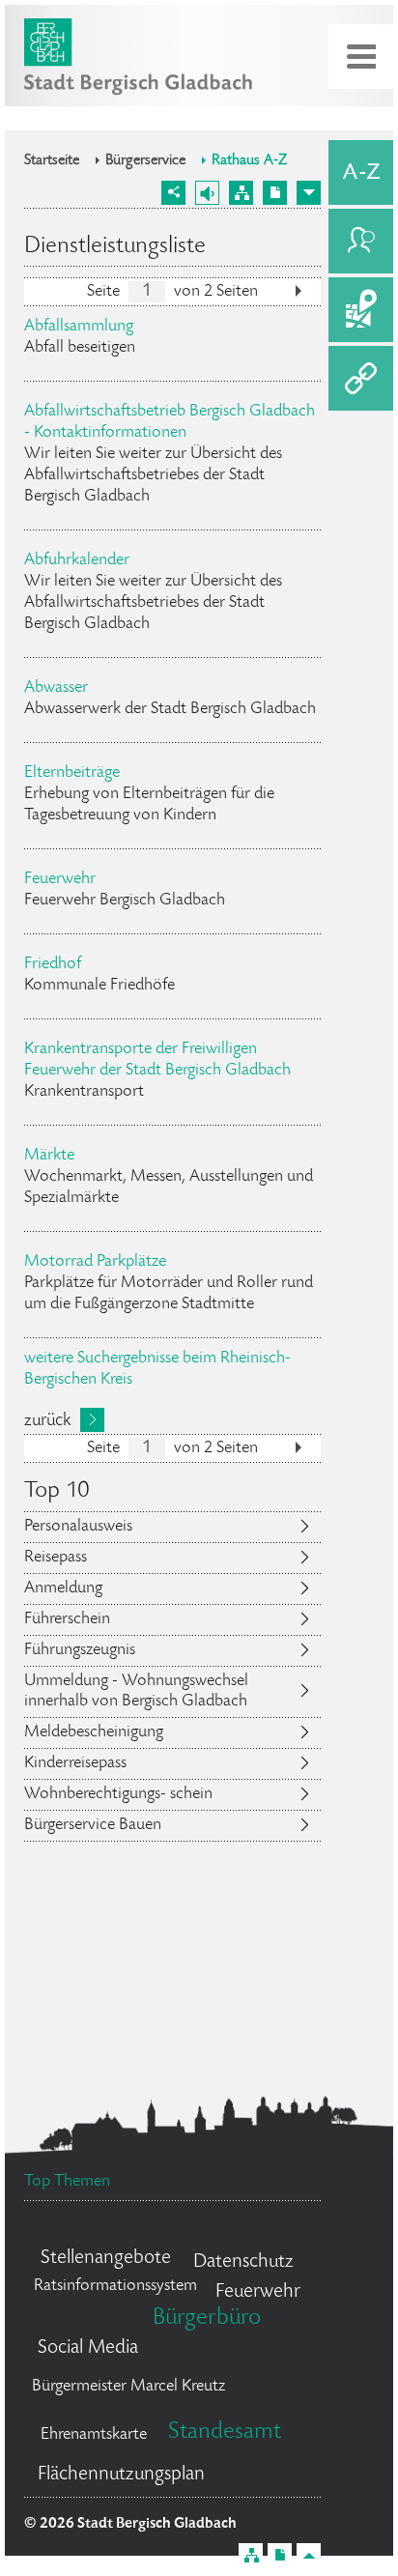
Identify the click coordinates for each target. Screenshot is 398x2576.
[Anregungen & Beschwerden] (361, 241)
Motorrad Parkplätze (95, 1262)
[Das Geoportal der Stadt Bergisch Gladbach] (361, 310)
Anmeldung (63, 1589)
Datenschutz (243, 2262)
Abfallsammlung (79, 327)
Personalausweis (78, 1527)
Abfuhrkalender (77, 560)
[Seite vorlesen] (207, 193)
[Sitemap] (241, 193)
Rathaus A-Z (249, 161)
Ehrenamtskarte (94, 2435)
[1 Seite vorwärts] (298, 294)
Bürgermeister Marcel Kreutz (128, 2387)
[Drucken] (275, 193)
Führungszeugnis (80, 1650)
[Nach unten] (309, 193)
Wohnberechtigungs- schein (118, 1794)
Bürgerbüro (207, 2318)
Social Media (88, 2348)
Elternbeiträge (72, 773)
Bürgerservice (145, 161)
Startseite (52, 161)
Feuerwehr (60, 879)
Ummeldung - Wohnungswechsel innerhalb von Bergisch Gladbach (136, 1691)
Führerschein (67, 1619)
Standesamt (225, 2433)
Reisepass (56, 1558)
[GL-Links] (361, 378)
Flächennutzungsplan (121, 2475)
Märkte (49, 1156)
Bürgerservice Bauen (93, 1825)
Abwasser (56, 688)
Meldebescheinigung (94, 1732)
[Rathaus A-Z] (361, 172)
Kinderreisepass (75, 1763)
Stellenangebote (106, 2259)
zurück (47, 1421)
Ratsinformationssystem (115, 2286)
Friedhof (53, 964)
